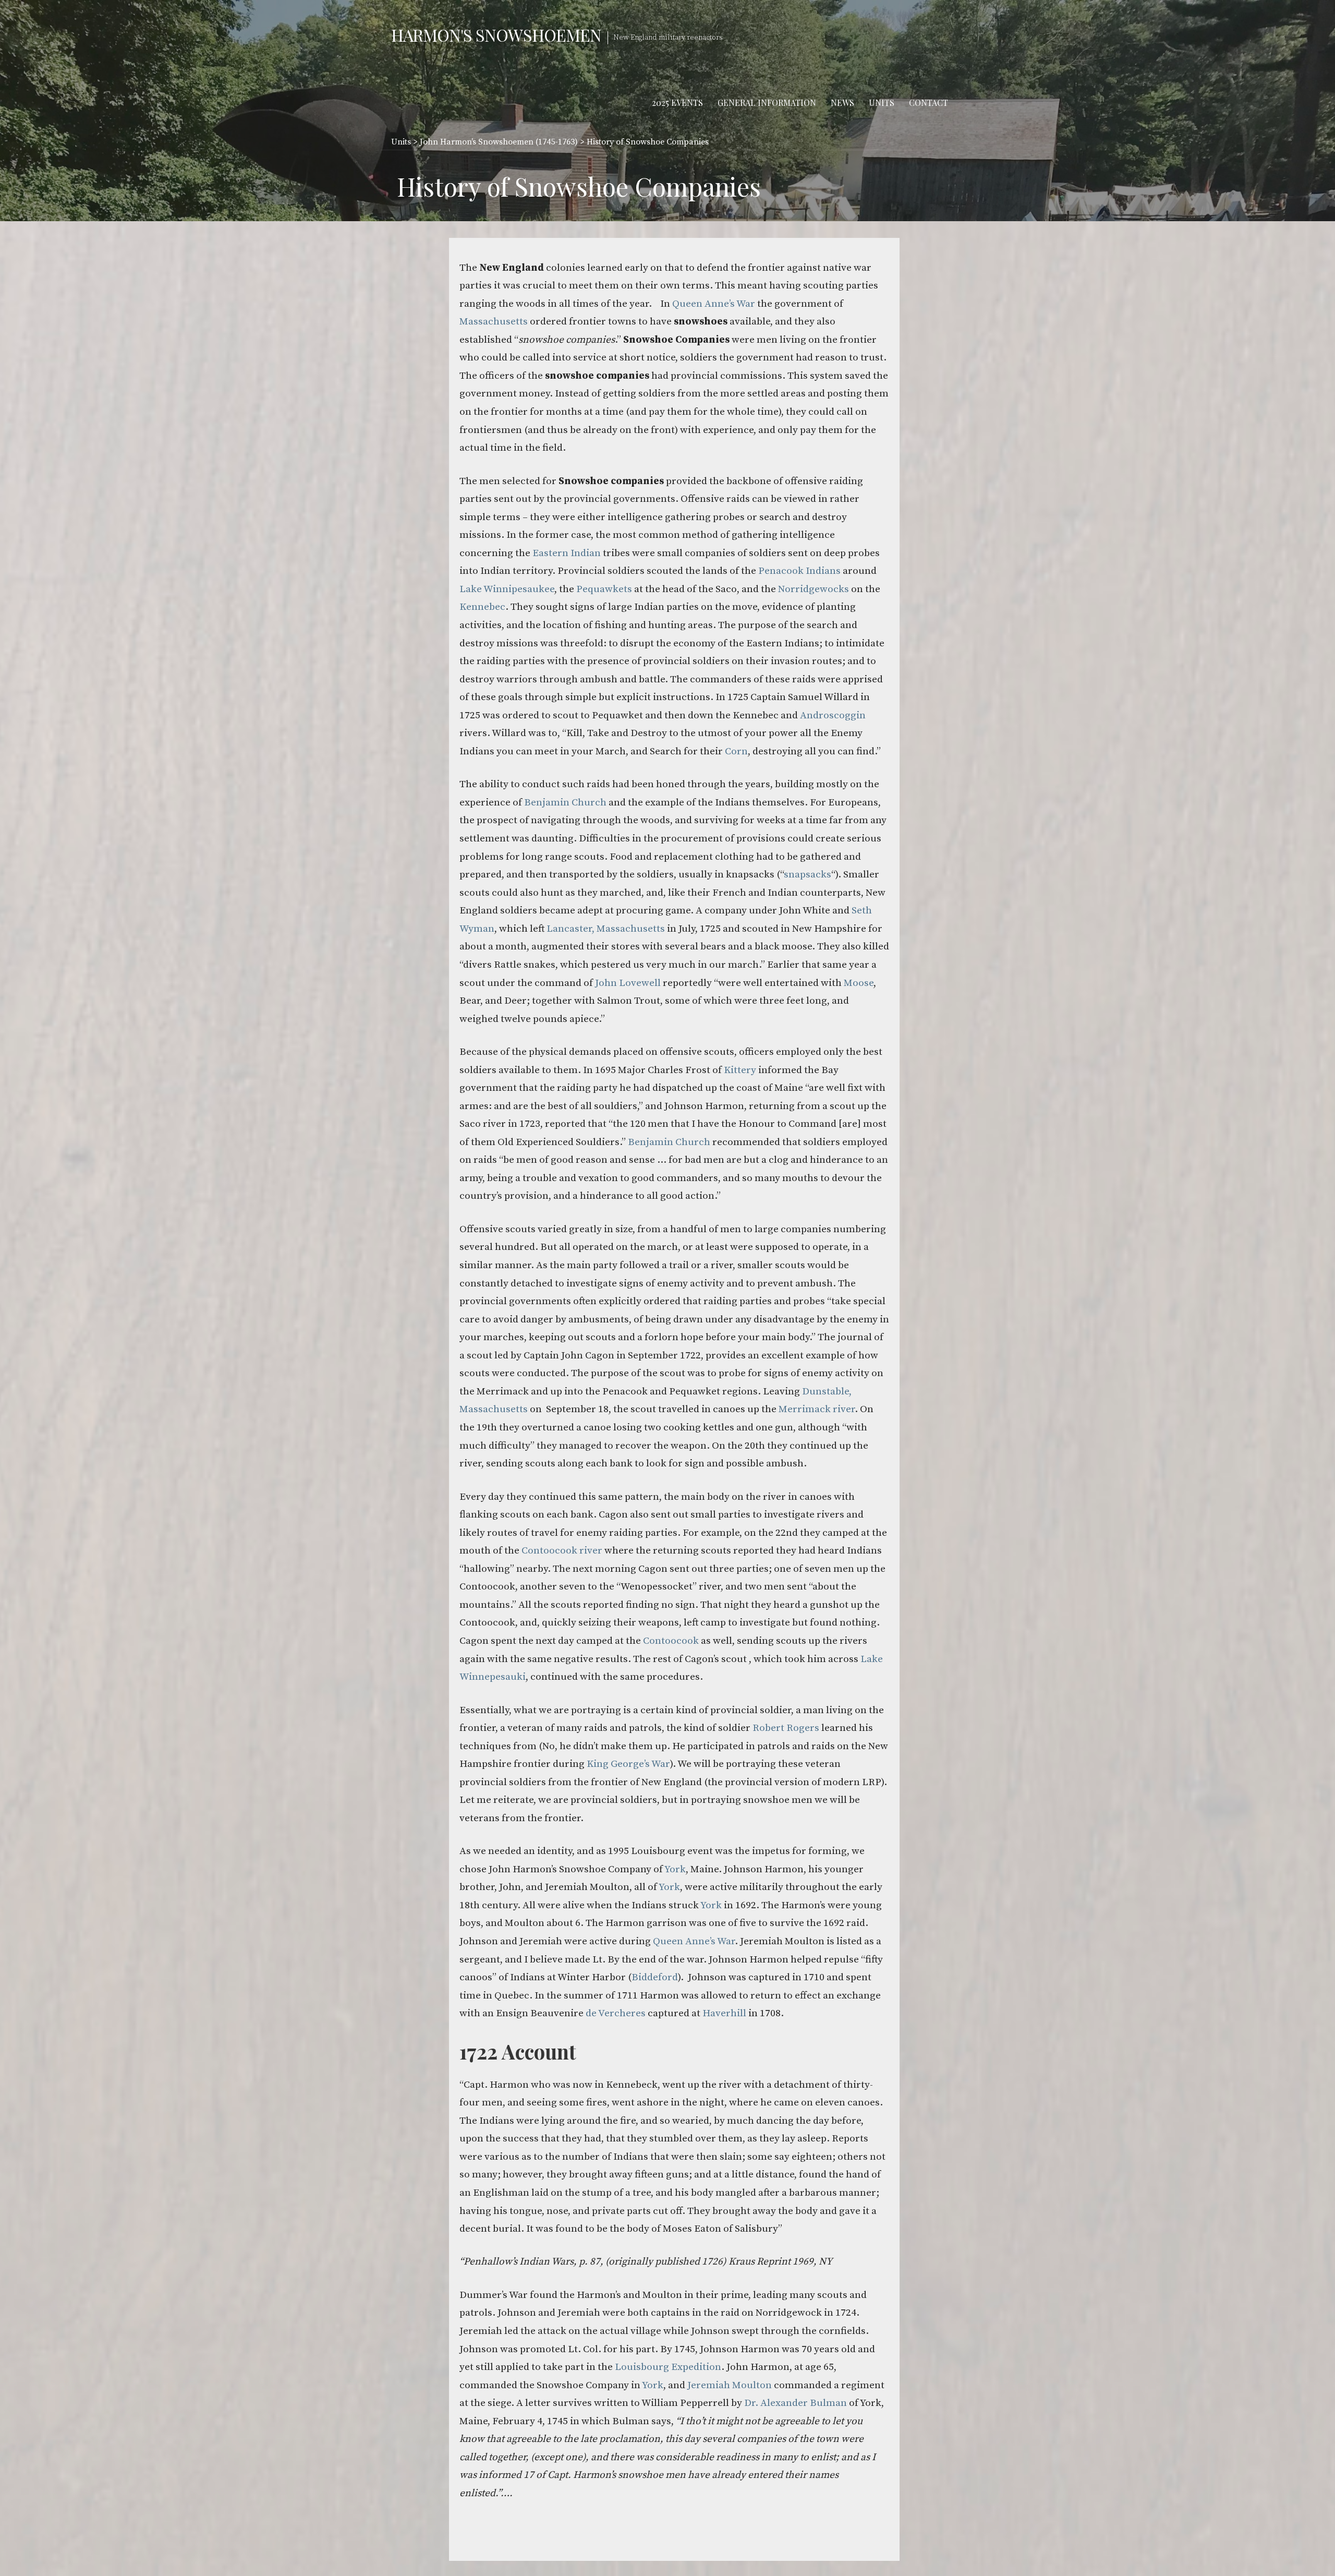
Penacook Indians (799, 571)
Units (882, 103)
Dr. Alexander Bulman (796, 2403)
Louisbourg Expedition (668, 2367)
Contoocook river (562, 1550)
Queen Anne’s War (714, 304)
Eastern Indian (567, 553)
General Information (767, 103)
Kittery (740, 1070)
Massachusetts (494, 321)
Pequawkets (604, 589)
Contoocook (672, 1641)
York (675, 1869)
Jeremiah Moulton (731, 2385)
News (842, 103)
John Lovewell (628, 983)
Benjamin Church (565, 802)
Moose (859, 983)
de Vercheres (616, 2013)
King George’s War (628, 1764)
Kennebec (482, 607)
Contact (929, 103)
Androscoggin (833, 715)
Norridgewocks (814, 589)
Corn (736, 751)
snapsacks (808, 874)
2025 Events (677, 103)
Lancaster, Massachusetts (606, 929)
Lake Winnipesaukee (507, 589)
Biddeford (655, 1977)
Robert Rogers (786, 1728)
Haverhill (724, 2013)
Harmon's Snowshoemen (496, 35)
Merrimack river (817, 1409)
